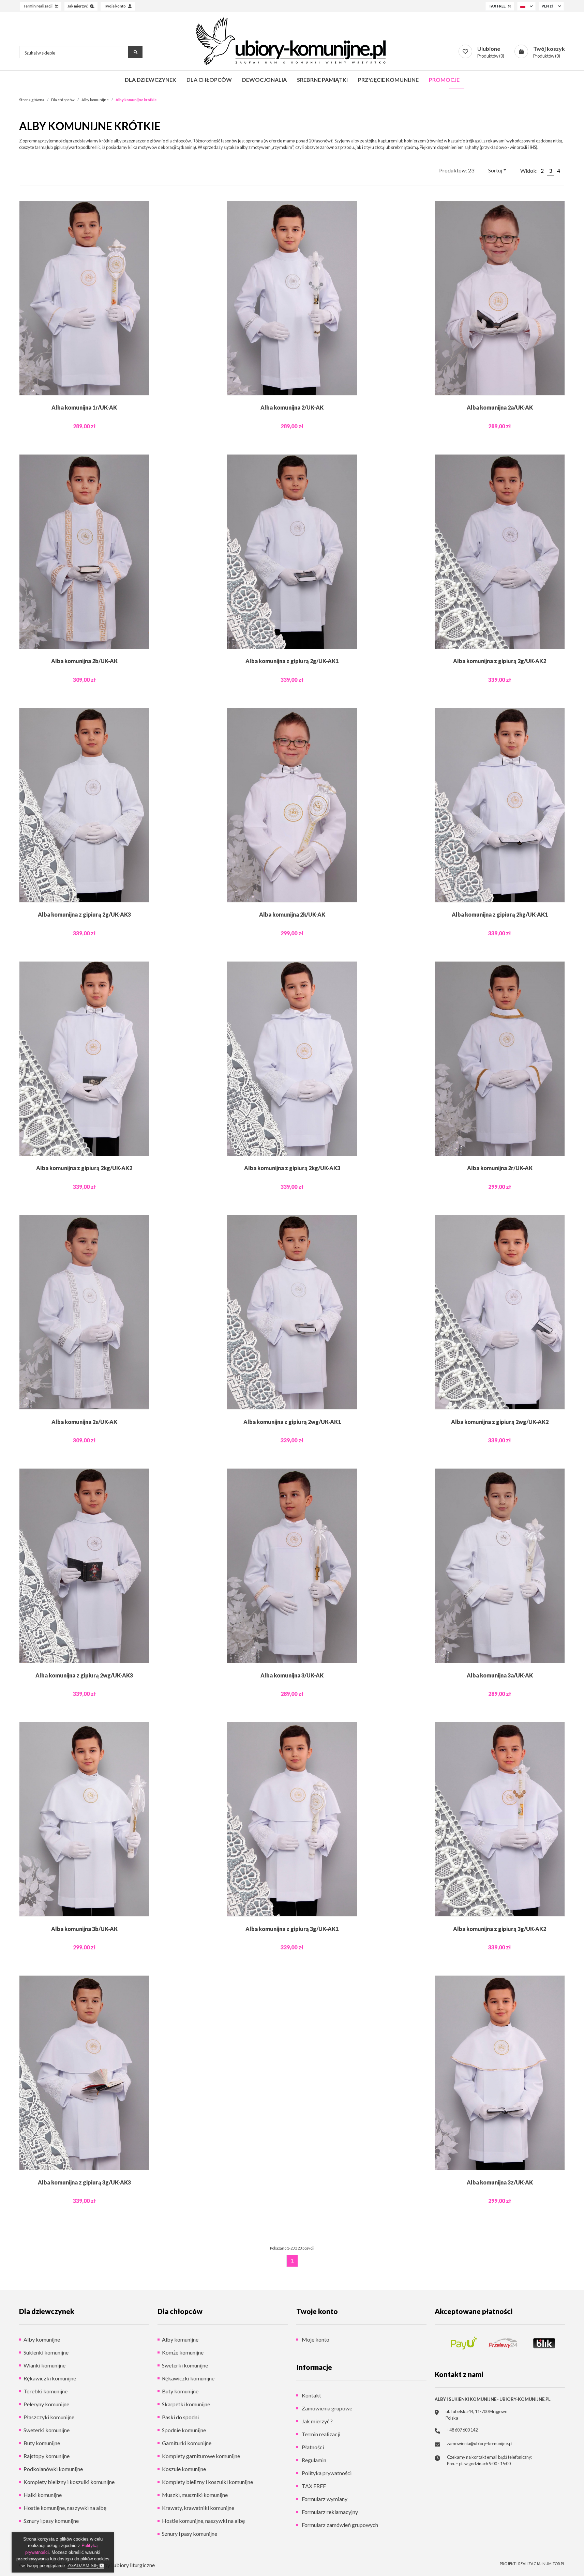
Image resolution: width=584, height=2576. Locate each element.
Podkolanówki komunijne (53, 2469)
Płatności (312, 2447)
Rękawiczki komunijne (50, 2378)
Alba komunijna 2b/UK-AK (84, 661)
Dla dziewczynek (151, 80)
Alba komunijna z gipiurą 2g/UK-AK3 (84, 914)
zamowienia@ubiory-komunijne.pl (480, 2443)
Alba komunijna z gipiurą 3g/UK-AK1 (292, 1929)
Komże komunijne (183, 2352)
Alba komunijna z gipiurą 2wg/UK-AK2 (500, 1422)
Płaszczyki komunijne (49, 2417)
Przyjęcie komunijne (388, 80)
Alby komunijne (42, 2339)
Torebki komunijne (46, 2391)
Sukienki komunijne (46, 2352)
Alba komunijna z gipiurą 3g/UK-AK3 (84, 2182)
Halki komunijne (43, 2495)
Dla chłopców (209, 80)
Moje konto (315, 2339)
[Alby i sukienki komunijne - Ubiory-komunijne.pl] (292, 41)
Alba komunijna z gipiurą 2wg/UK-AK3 (84, 1675)
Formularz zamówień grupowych (339, 2525)
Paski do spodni (180, 2417)
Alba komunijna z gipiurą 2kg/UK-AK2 (84, 1168)
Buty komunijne (42, 2443)
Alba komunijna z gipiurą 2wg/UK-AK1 (292, 1422)
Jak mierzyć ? (317, 2421)
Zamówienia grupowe (326, 2408)
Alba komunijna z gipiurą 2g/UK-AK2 (500, 661)
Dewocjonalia (264, 80)
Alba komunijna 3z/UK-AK (500, 2182)
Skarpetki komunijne (186, 2404)
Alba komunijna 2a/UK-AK (500, 407)
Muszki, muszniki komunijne (195, 2495)
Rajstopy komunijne (47, 2456)
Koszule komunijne (184, 2469)
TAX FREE (313, 2486)
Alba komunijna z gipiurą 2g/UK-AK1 (292, 661)
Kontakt (311, 2395)
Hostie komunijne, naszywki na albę (65, 2508)
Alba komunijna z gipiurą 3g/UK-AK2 (500, 1929)
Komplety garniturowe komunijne (201, 2456)
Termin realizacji (320, 2434)
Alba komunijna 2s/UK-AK (84, 1422)
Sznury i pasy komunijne (51, 2521)
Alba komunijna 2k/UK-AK (292, 914)
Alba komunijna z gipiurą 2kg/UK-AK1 (500, 914)
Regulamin (313, 2460)
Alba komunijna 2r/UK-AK (500, 1168)
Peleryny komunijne (46, 2404)
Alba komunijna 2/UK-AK (292, 407)
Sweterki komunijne (47, 2430)
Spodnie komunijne (184, 2430)
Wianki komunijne (44, 2365)
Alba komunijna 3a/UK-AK (500, 1675)
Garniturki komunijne (187, 2443)
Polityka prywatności (326, 2473)
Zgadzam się (84, 2566)
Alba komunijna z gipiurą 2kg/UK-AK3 (292, 1168)
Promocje (444, 80)
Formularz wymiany (324, 2499)
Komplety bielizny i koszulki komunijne (69, 2482)
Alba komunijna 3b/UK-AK (84, 1929)
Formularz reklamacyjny (329, 2512)
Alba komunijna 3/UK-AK (292, 1675)
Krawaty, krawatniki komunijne (198, 2508)
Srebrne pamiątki (322, 80)
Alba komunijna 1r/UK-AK (84, 407)
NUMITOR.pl (554, 2564)
